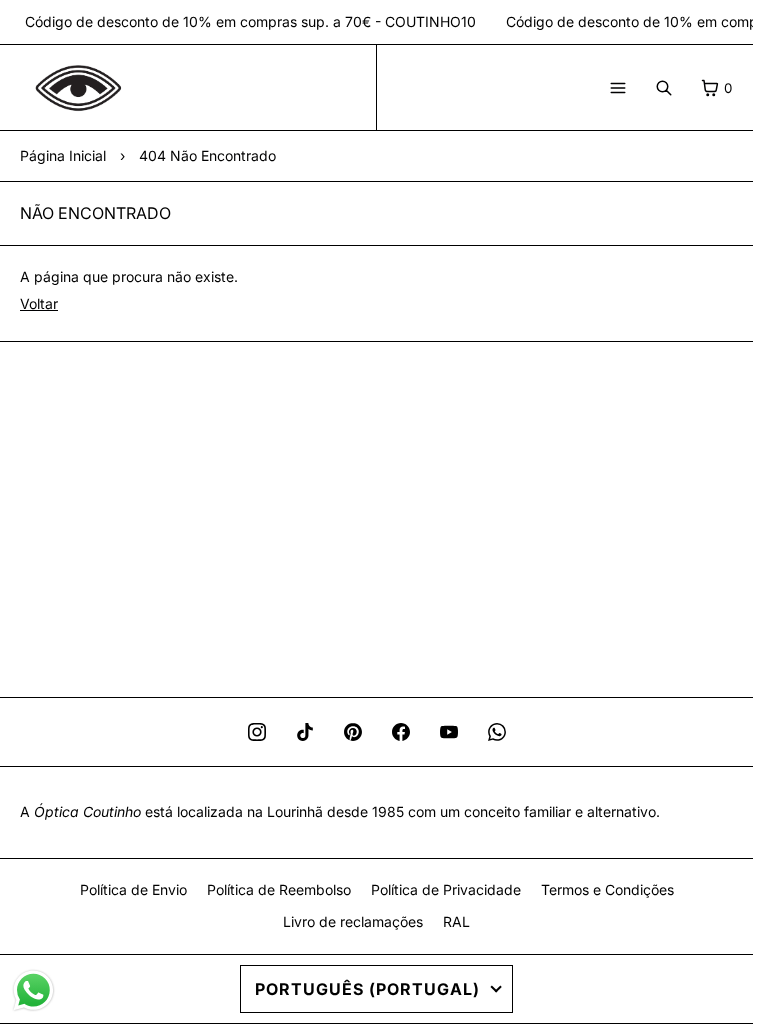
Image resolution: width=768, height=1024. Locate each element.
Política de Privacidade (446, 889)
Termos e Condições (607, 889)
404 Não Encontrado (207, 155)
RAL (456, 921)
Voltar (39, 303)
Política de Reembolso (279, 889)
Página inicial (63, 155)
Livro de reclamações (353, 921)
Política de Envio (133, 889)
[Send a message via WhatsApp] (33, 990)
